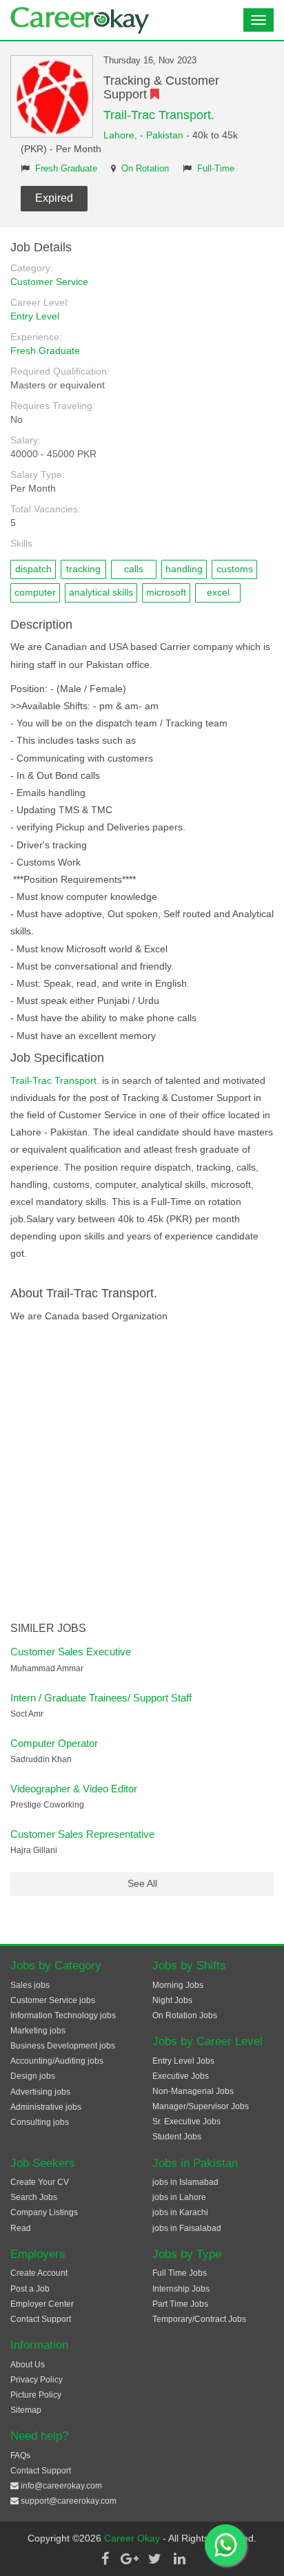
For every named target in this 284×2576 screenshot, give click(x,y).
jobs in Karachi (180, 2212)
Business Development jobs (63, 2046)
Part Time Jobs (180, 2304)
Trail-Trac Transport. (159, 115)
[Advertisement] (142, 1474)
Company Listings (44, 2212)
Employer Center (42, 2304)
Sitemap (26, 2410)
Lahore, (122, 135)
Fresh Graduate (66, 169)
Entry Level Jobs (183, 2061)
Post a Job (30, 2289)
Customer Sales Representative (82, 1834)
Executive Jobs (181, 2076)
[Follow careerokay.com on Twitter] (154, 2559)
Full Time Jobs (180, 2273)
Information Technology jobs (63, 2015)
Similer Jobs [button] (48, 1628)
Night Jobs (172, 2000)
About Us (28, 2365)
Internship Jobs (181, 2289)
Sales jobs (30, 1985)
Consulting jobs (40, 2122)
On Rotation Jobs (185, 2015)
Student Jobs (177, 2137)
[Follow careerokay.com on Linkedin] (179, 2559)
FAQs (20, 2455)
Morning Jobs (178, 1985)
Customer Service (49, 282)
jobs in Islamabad (185, 2182)
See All (142, 1883)
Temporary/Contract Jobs (199, 2319)
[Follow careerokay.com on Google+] (130, 2559)
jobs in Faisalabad (187, 2228)
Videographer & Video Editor (74, 1789)
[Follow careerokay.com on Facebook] (105, 2559)
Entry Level (35, 316)
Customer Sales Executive (71, 1652)
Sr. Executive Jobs (186, 2122)
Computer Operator (54, 1743)
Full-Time (216, 169)
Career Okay (133, 2538)
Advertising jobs (40, 2092)
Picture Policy (36, 2395)
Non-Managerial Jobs (193, 2091)
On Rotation (145, 169)
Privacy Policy (37, 2380)
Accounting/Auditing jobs (57, 2061)
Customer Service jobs (53, 2000)
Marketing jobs (38, 2031)
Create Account (39, 2273)
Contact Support (41, 2319)
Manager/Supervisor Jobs (201, 2106)
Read (21, 2228)
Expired (54, 198)
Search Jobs (34, 2197)
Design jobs (33, 2076)
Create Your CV (40, 2182)
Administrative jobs (46, 2107)
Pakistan (165, 135)
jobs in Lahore (179, 2197)
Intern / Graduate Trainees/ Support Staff (101, 1698)
